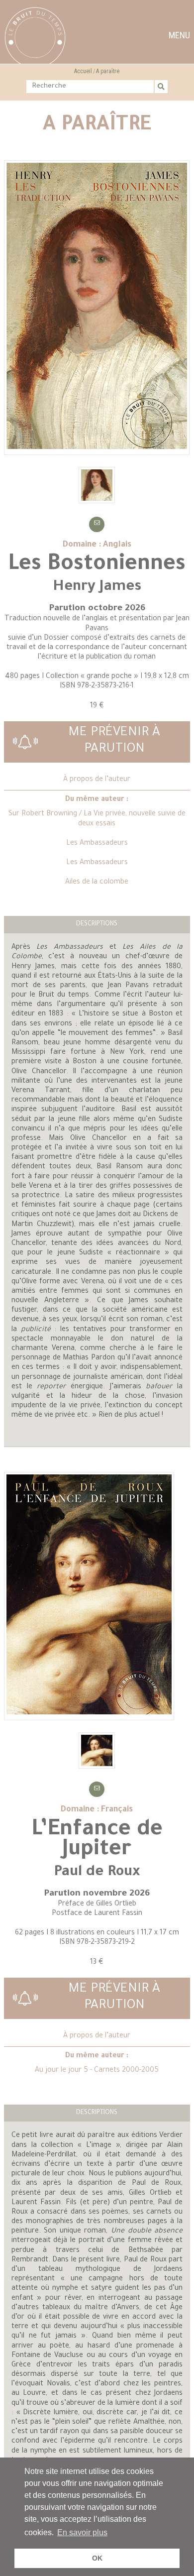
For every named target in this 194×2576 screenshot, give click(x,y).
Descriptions (97, 924)
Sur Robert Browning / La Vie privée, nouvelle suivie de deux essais (97, 819)
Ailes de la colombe (97, 883)
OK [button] (97, 2558)
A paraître (108, 71)
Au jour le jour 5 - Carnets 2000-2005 (97, 2071)
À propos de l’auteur (97, 780)
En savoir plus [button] (82, 2532)
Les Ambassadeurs (97, 844)
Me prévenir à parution (114, 742)
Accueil (83, 71)
